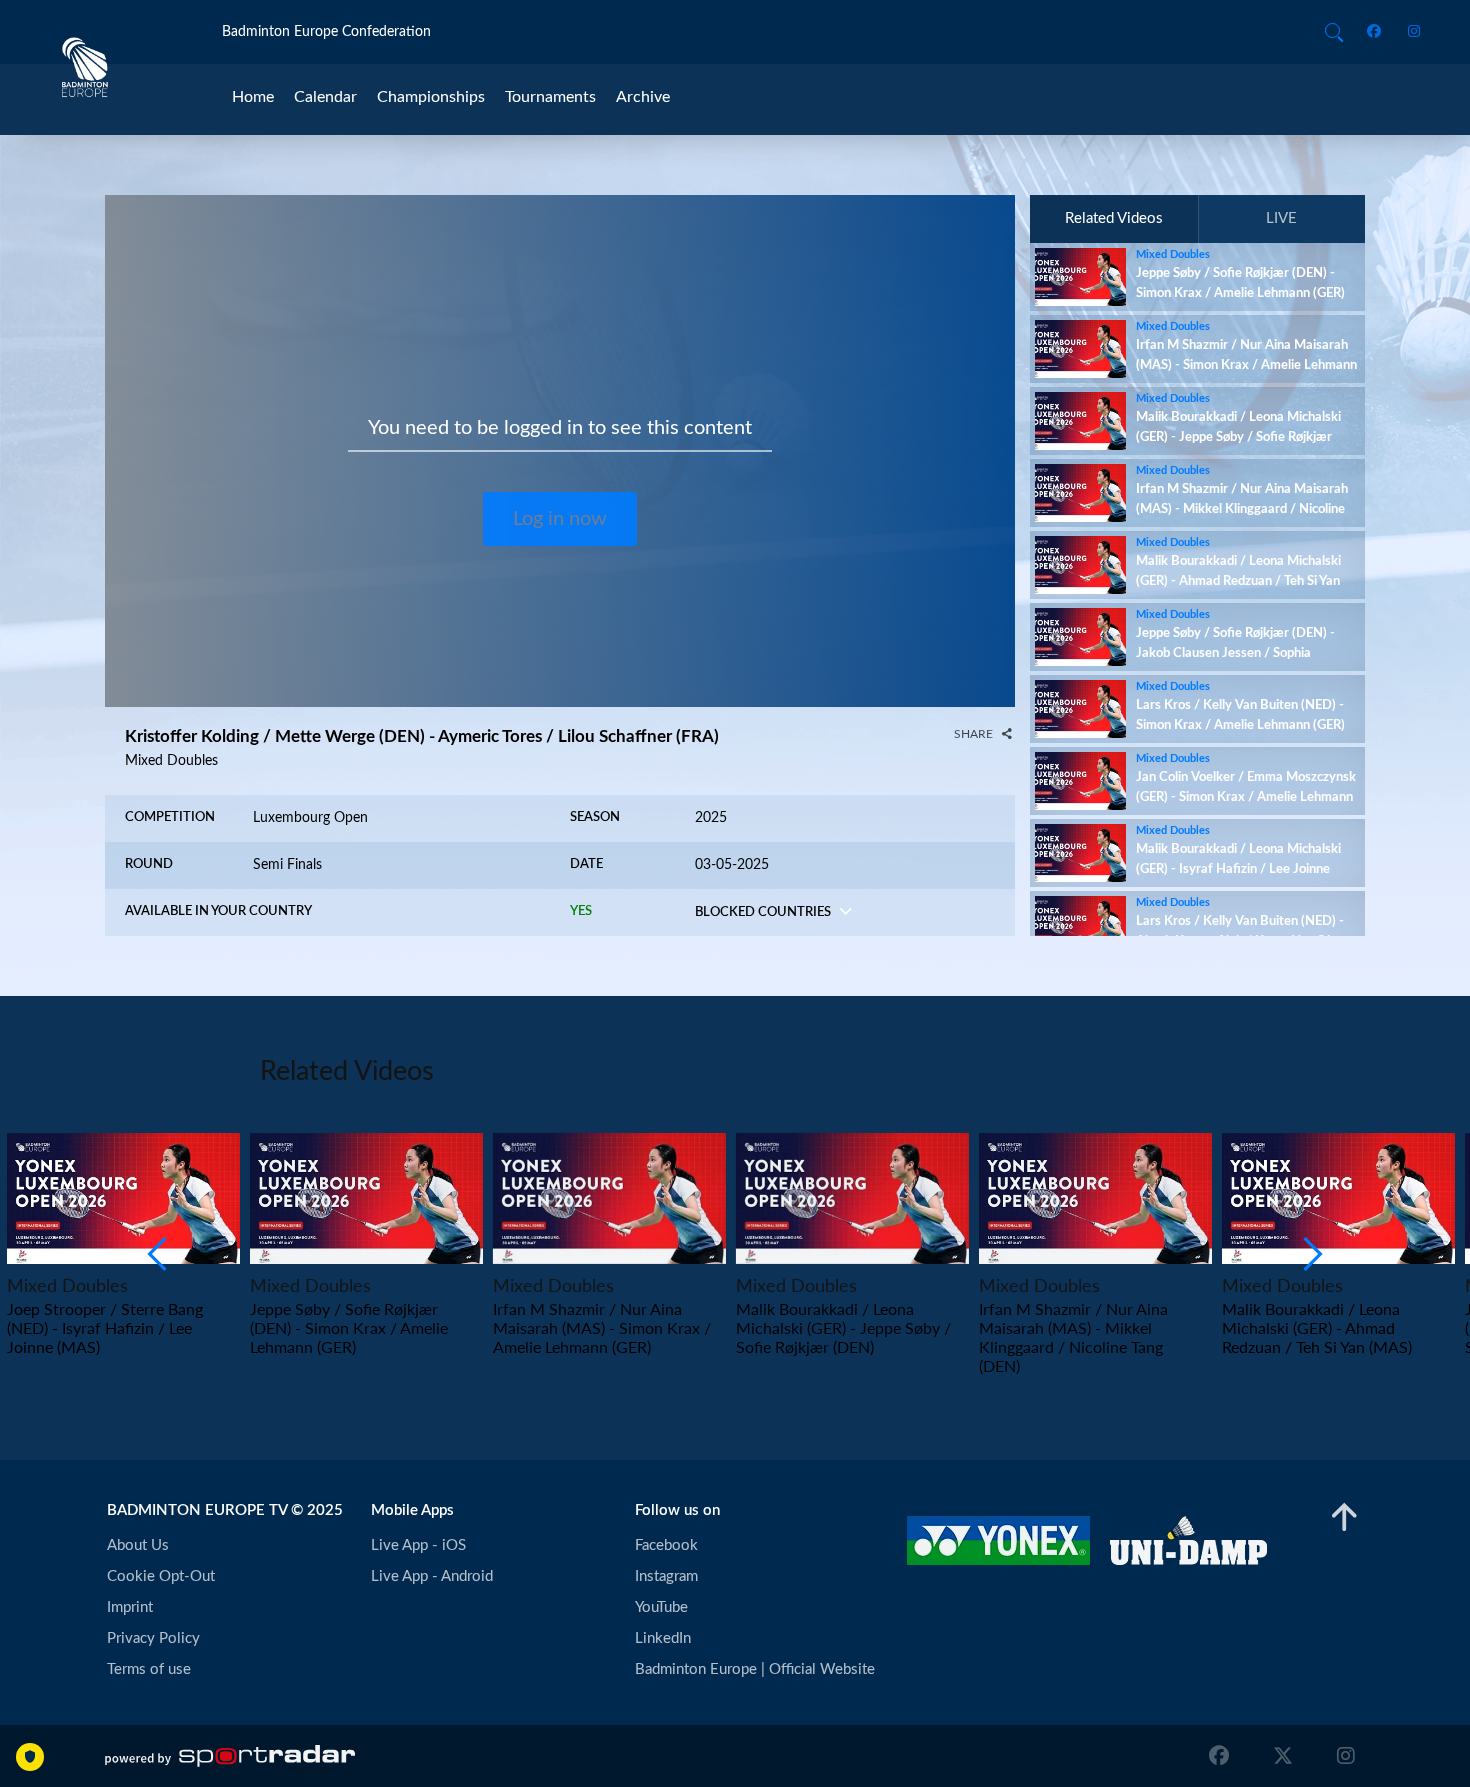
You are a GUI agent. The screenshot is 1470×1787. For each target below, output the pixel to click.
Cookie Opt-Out (161, 1576)
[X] (1283, 1756)
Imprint (130, 1607)
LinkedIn (663, 1638)
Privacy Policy (153, 1638)
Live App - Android (432, 1576)
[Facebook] (1377, 32)
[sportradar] (230, 1756)
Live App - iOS (418, 1545)
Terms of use (149, 1669)
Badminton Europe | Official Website (755, 1669)
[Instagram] (1407, 32)
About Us (138, 1545)
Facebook (666, 1545)
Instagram (666, 1576)
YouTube (661, 1607)
